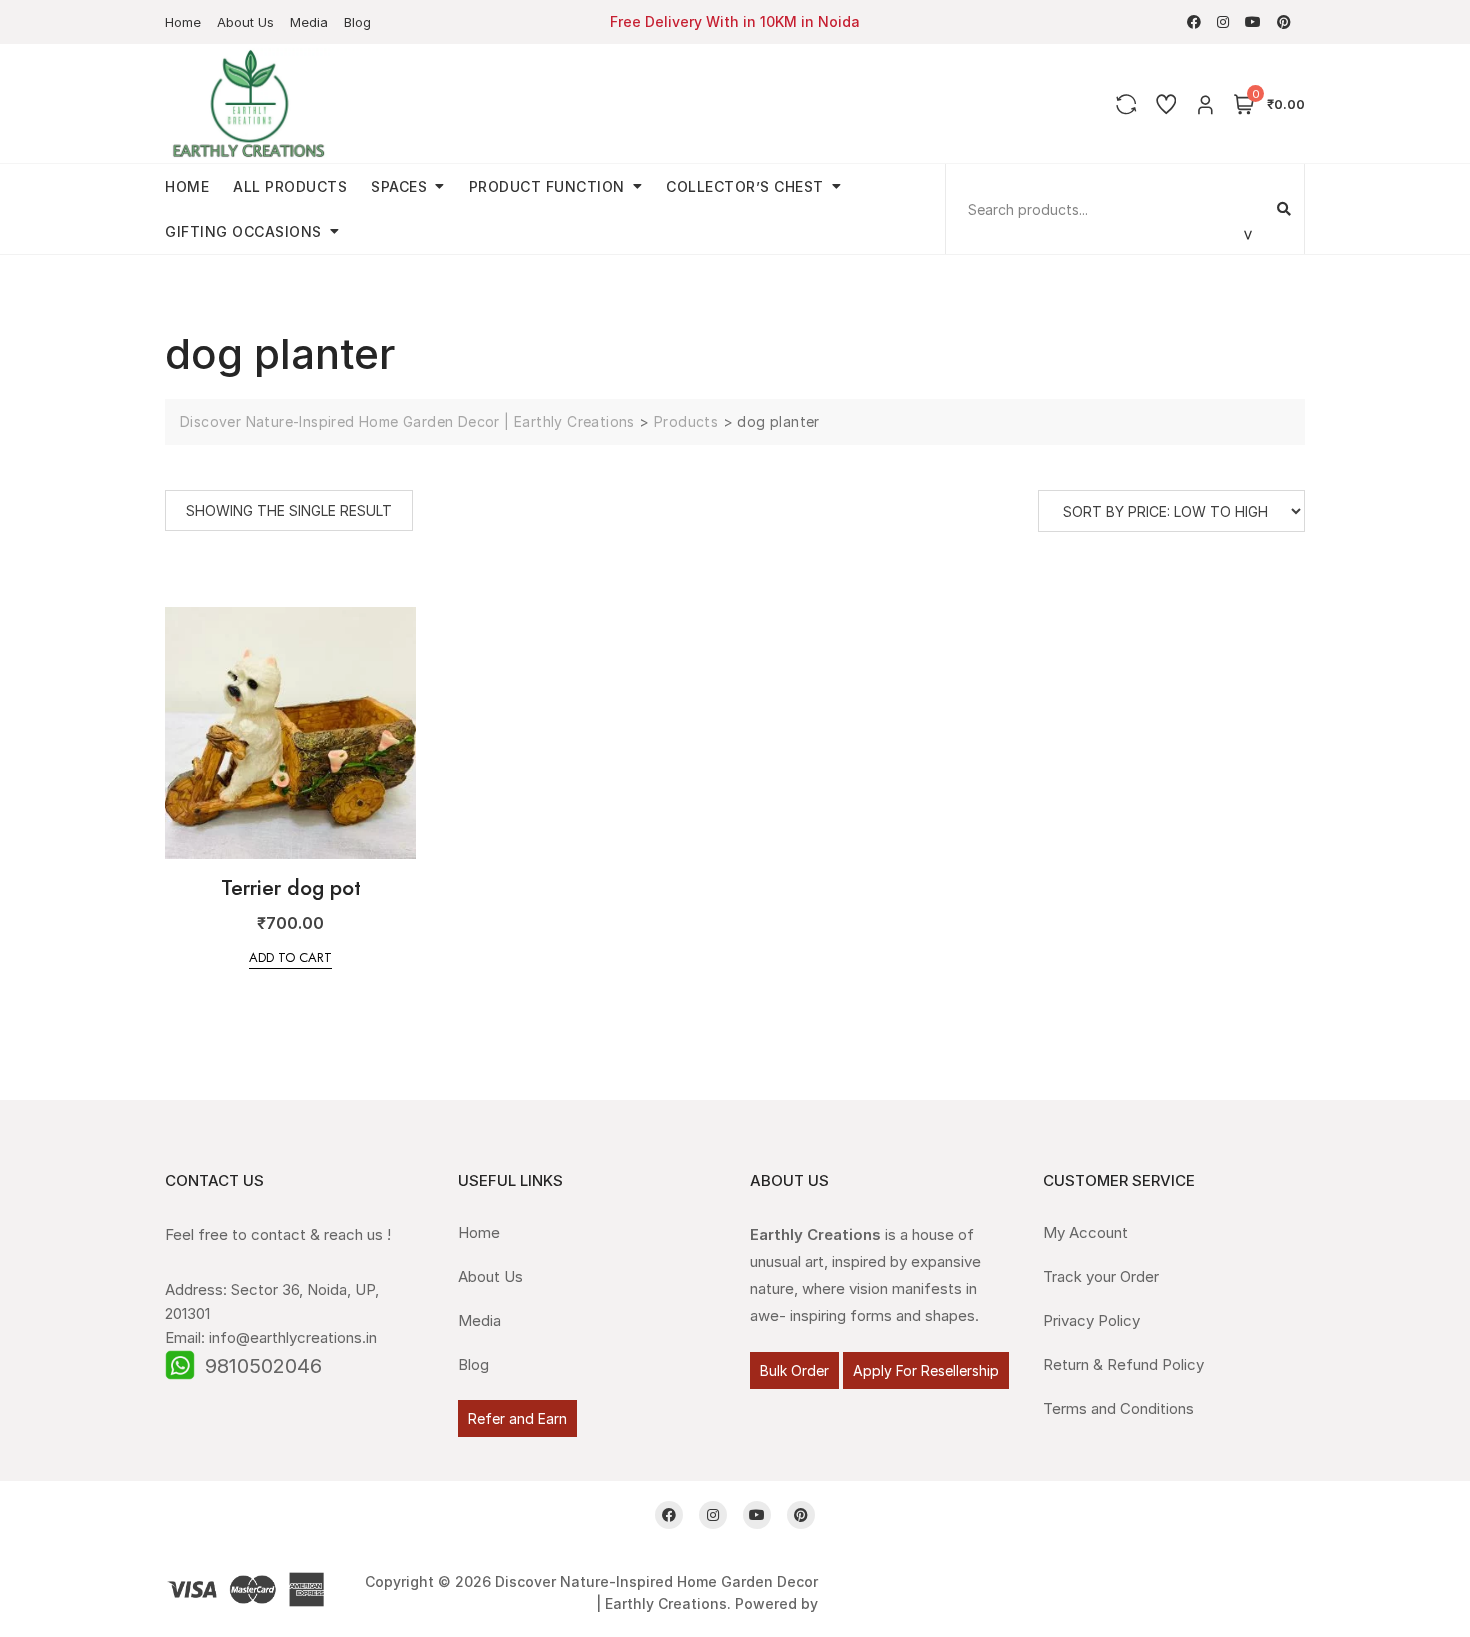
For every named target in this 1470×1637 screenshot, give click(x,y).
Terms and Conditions (1118, 1408)
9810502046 (263, 1366)
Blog (357, 22)
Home (183, 22)
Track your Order (1101, 1276)
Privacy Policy (1091, 1320)
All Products (290, 186)
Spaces (399, 186)
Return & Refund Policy (1123, 1364)
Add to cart (290, 957)
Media (309, 22)
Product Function (547, 186)
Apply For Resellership (926, 1370)
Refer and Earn (517, 1418)
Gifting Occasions (243, 231)
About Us (245, 22)
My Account (1085, 1232)
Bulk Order (794, 1370)
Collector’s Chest (745, 186)
